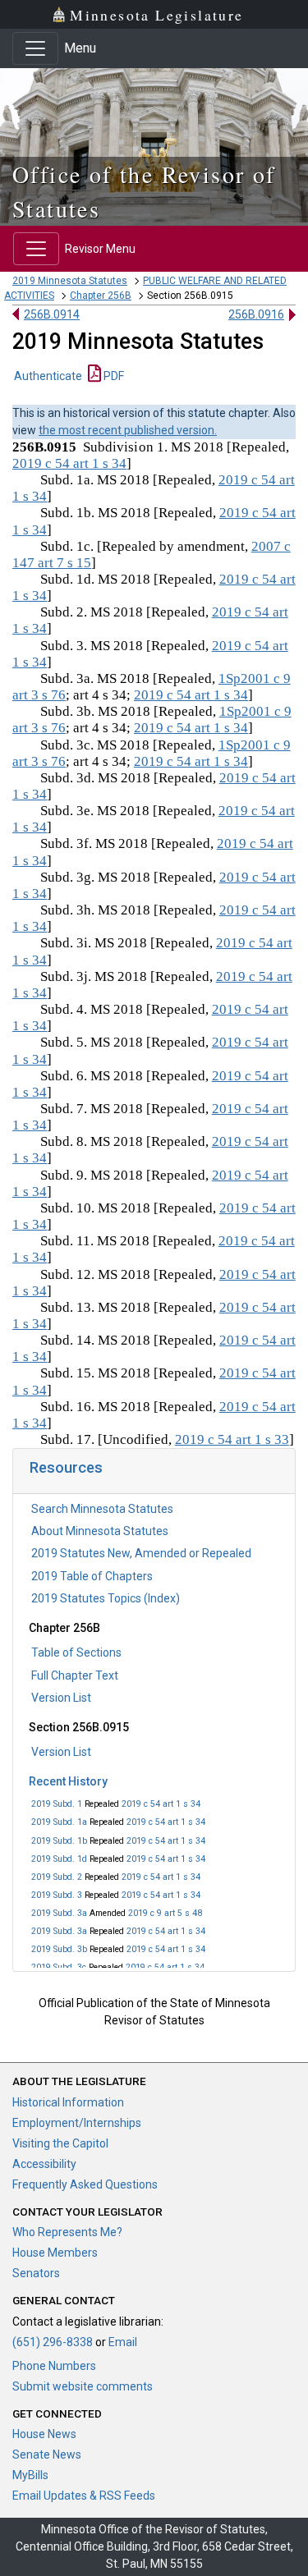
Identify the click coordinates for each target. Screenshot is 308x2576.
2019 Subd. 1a (59, 1822)
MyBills (30, 2475)
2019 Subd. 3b (59, 1949)
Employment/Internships (77, 2123)
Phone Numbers (54, 2366)
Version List (61, 1698)
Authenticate (48, 376)
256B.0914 (52, 314)
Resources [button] (66, 1467)
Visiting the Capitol (60, 2143)
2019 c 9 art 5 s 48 (165, 1913)
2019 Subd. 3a (59, 1913)
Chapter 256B (101, 296)
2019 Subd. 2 (57, 1877)
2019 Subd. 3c (59, 1967)
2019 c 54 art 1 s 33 (232, 1439)
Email (123, 2342)
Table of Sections (76, 1652)
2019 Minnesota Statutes (70, 281)
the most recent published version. (128, 430)
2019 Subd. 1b (59, 1841)
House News (44, 2434)
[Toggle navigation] (35, 48)
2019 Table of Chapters (92, 1576)
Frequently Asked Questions (85, 2184)
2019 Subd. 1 (57, 1804)
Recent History (68, 1781)
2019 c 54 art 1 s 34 (161, 1804)
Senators (36, 2273)
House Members (55, 2253)
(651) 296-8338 (53, 2342)
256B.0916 (256, 314)
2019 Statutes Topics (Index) (106, 1598)
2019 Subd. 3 (57, 1895)
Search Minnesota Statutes (102, 1509)
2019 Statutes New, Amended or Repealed (141, 1553)
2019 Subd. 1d (59, 1859)
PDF (113, 376)
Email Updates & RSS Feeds (84, 2496)
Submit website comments (83, 2386)
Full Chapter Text (75, 1675)
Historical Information (68, 2102)
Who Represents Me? (67, 2232)
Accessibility (44, 2164)
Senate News (47, 2455)
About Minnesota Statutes (100, 1531)
